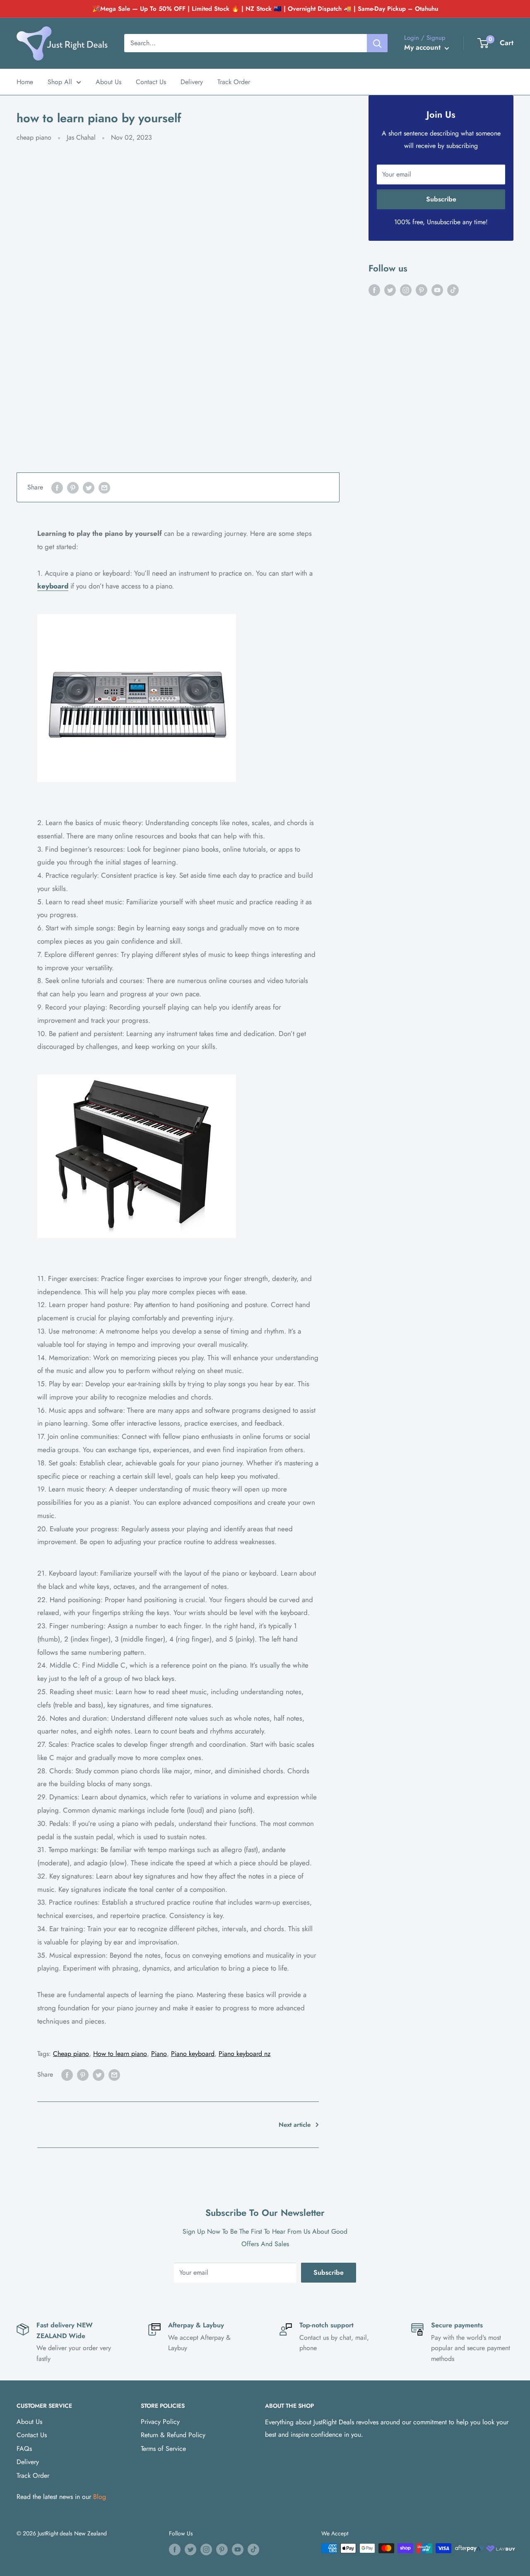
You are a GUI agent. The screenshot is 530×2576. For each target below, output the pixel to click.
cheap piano (34, 137)
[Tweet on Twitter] (89, 487)
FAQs (24, 2449)
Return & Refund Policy (173, 2435)
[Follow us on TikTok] (453, 290)
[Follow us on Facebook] (374, 290)
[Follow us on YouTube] (437, 290)
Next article (295, 2125)
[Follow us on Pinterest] (422, 290)
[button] (483, 43)
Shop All (60, 82)
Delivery (192, 82)
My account (423, 47)
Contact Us (151, 82)
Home (25, 82)
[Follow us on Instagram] (406, 290)
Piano (159, 2054)
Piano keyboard (193, 2054)
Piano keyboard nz (245, 2054)
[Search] (377, 43)
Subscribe (441, 199)
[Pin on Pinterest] (73, 487)
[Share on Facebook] (57, 487)
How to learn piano (120, 2054)
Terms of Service (163, 2449)
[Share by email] (104, 487)
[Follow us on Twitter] (390, 290)
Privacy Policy (160, 2422)
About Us (108, 82)
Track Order (234, 82)
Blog (100, 2497)
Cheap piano (71, 2054)
